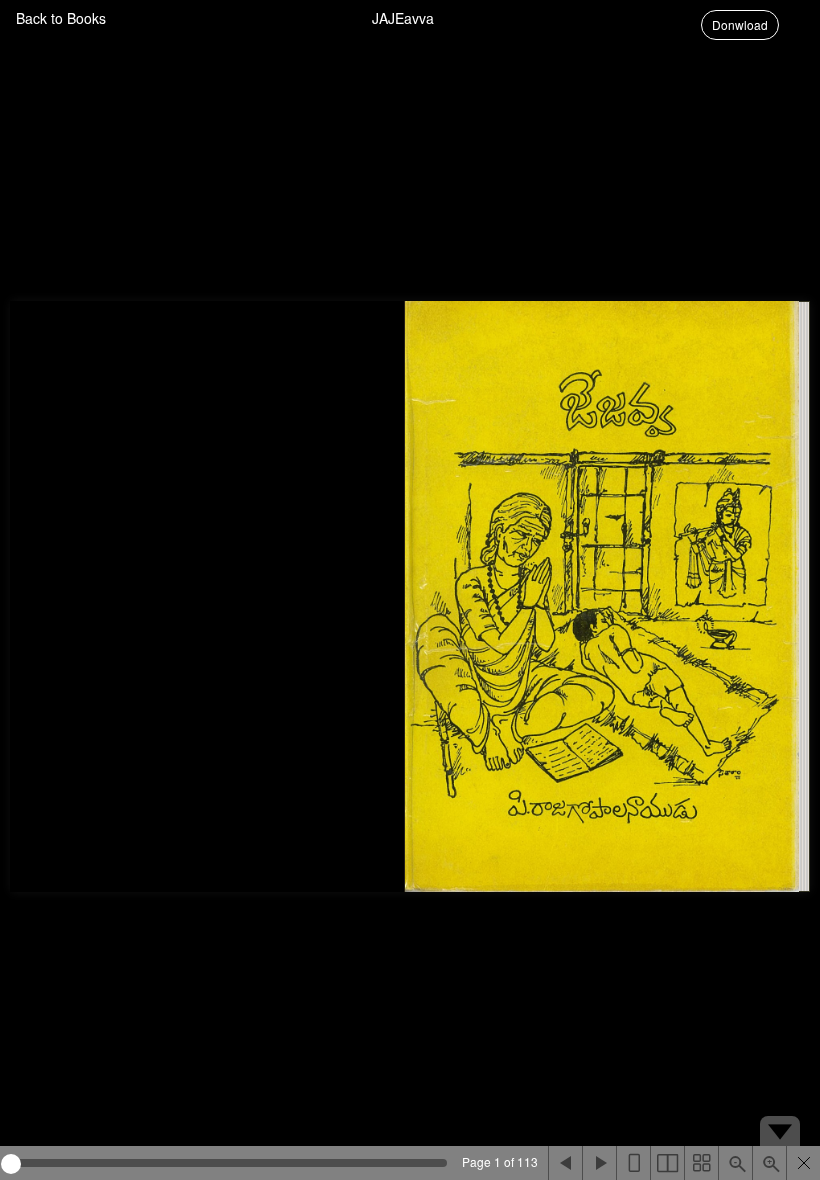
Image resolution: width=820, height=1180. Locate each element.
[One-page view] (633, 1163)
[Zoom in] (769, 1163)
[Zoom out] (735, 1163)
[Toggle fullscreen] (803, 1163)
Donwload (740, 24)
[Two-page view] (667, 1163)
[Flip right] (599, 1163)
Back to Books (61, 18)
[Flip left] (565, 1163)
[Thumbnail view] (701, 1163)
